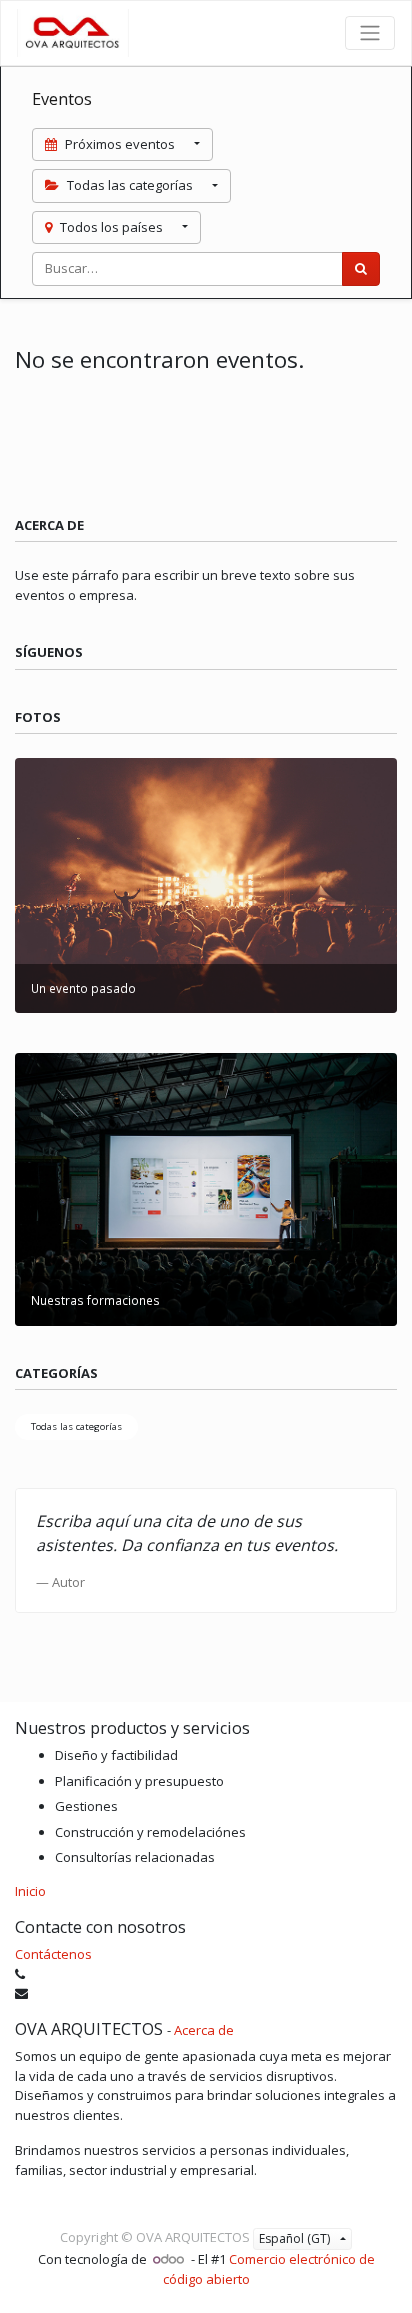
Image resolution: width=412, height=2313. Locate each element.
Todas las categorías (76, 1426)
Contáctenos (53, 1954)
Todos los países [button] (111, 227)
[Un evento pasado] (206, 884)
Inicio (30, 1891)
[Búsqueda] (361, 269)
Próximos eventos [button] (120, 144)
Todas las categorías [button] (130, 185)
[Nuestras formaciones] (206, 1188)
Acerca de (204, 2030)
